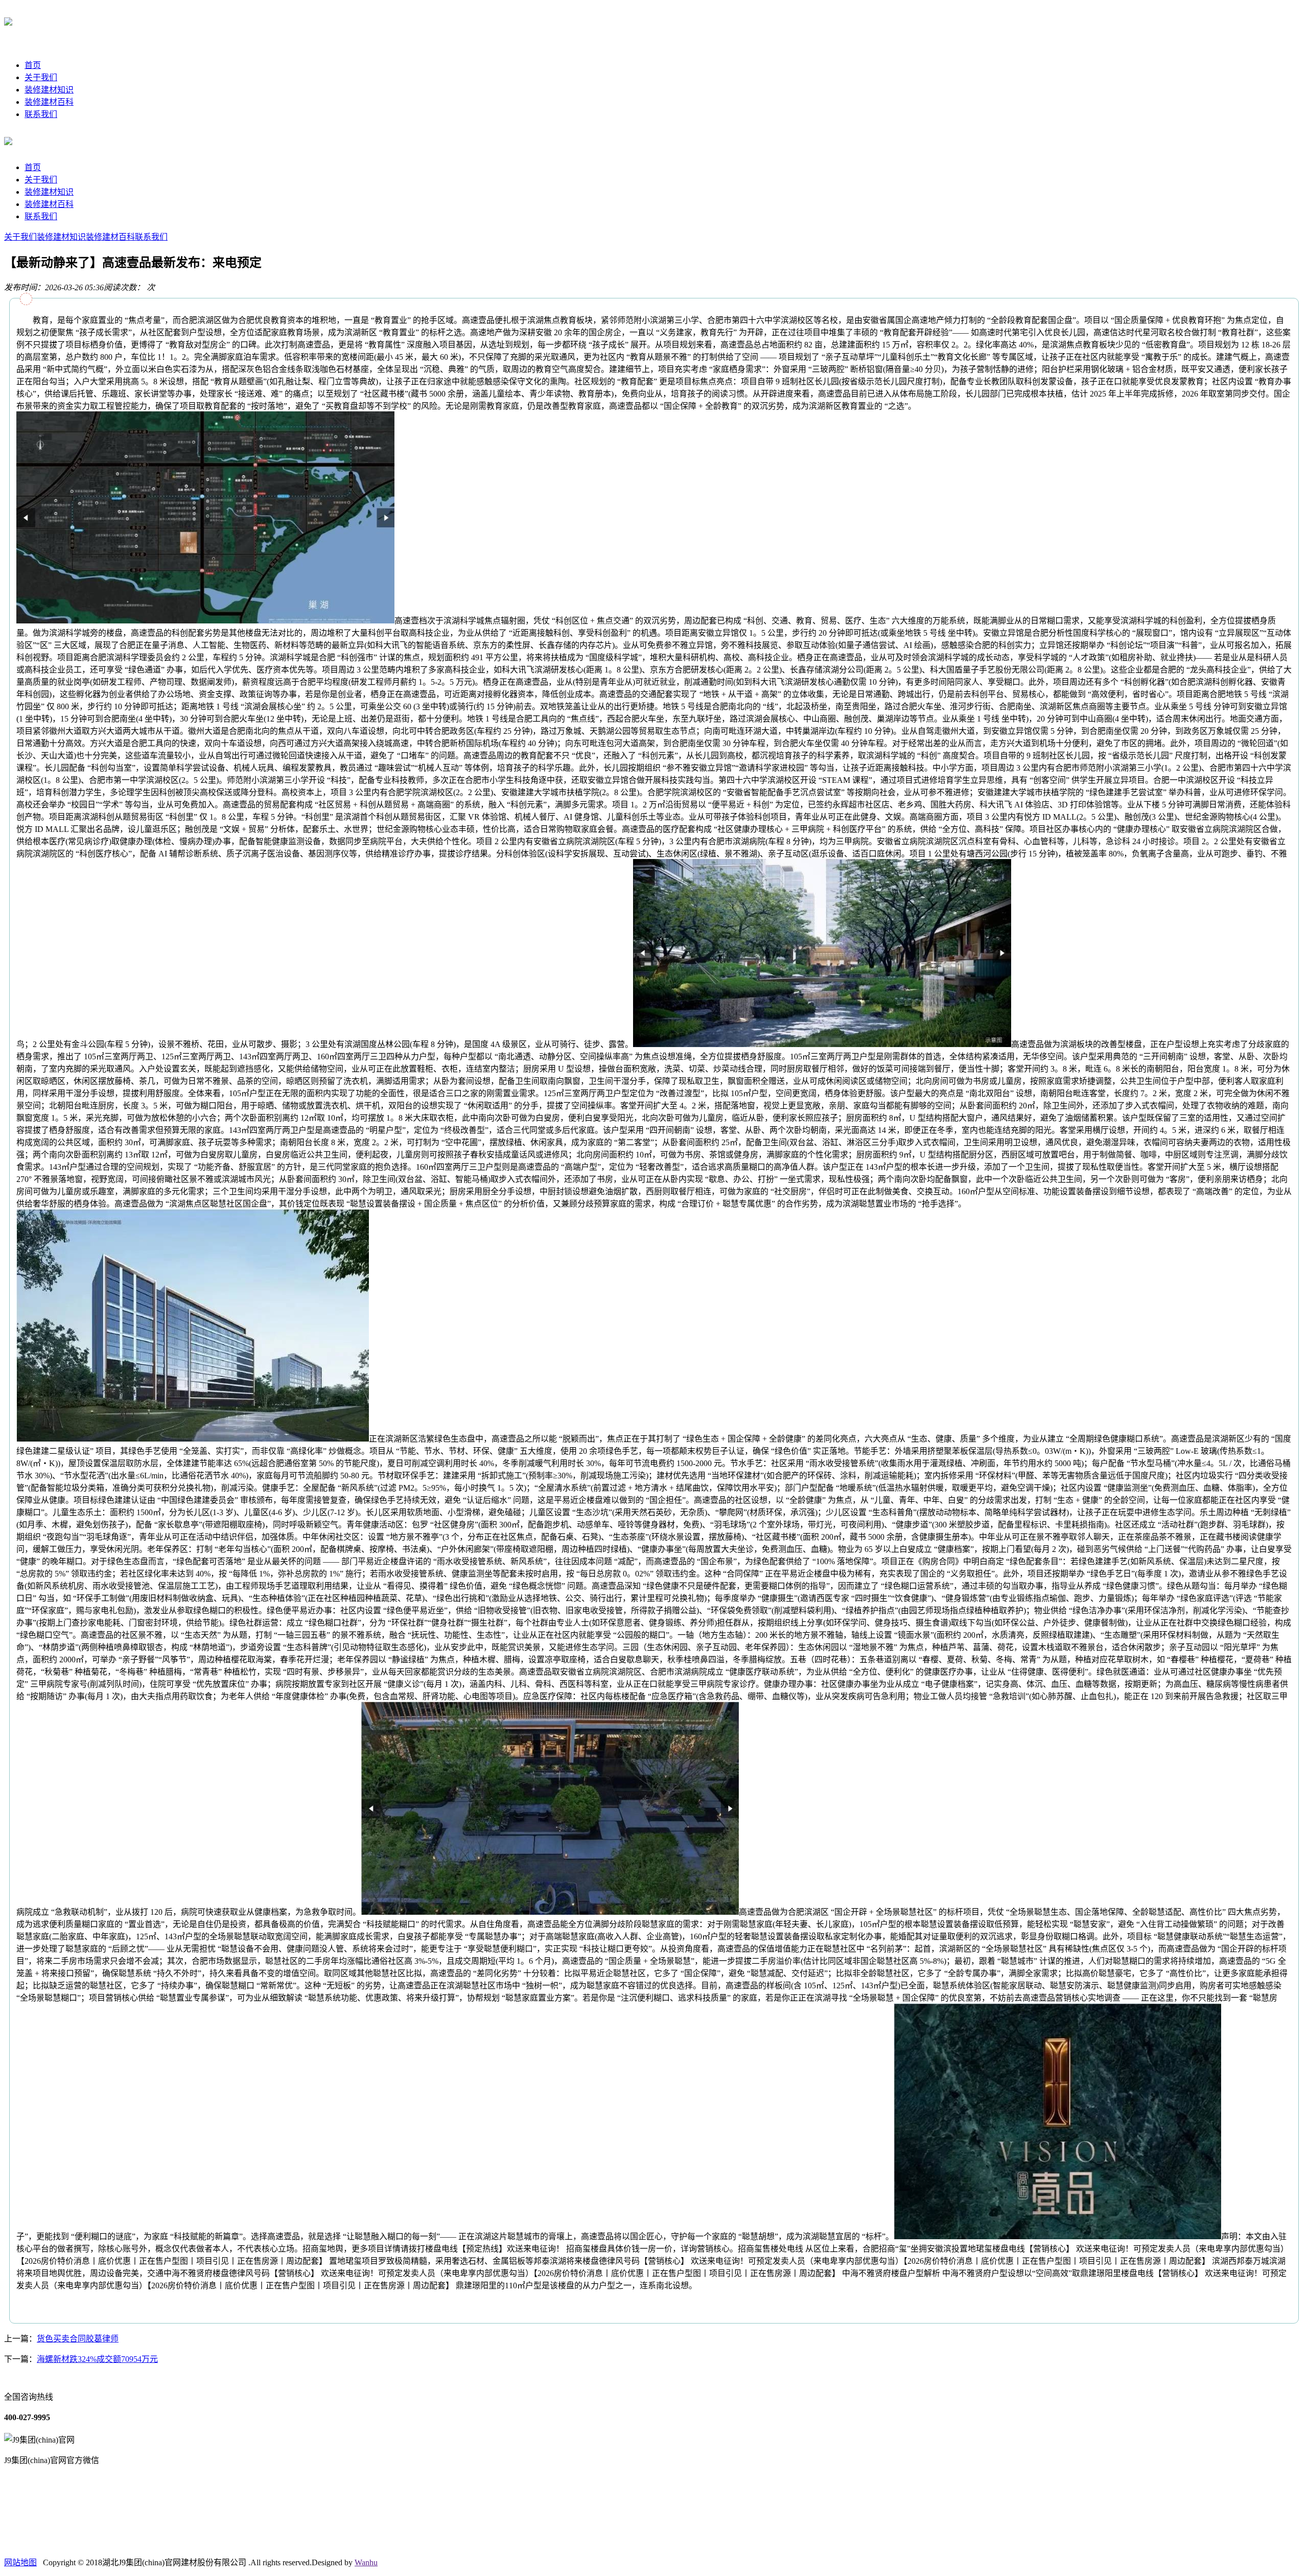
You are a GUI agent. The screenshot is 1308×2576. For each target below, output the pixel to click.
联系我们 (41, 114)
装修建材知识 (49, 90)
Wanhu (366, 2562)
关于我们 (41, 77)
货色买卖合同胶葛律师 (78, 2339)
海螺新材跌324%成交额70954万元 (97, 2359)
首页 (33, 65)
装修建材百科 (49, 102)
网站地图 (20, 2562)
